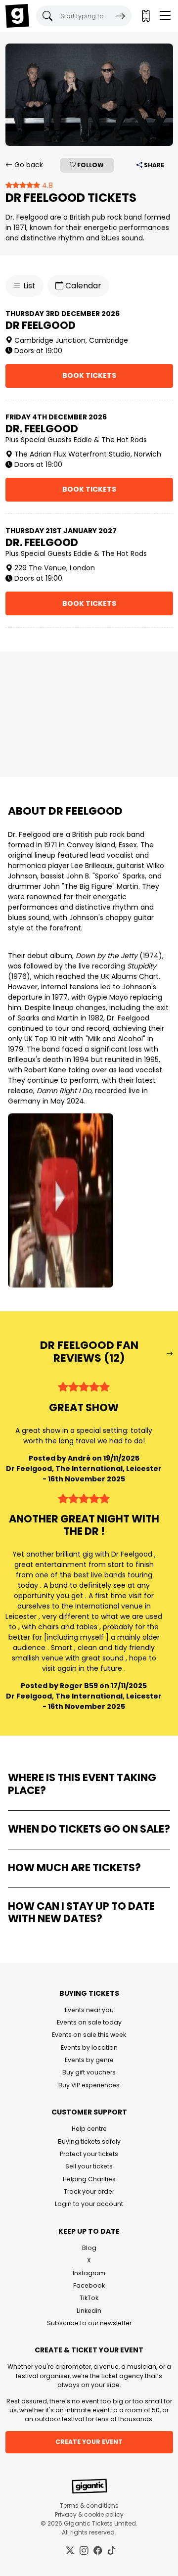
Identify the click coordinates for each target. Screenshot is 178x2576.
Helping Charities (89, 2179)
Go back (28, 165)
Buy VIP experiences (89, 2085)
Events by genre (89, 2060)
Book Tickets (89, 375)
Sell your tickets (89, 2166)
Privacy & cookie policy (89, 2514)
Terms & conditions (89, 2506)
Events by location (89, 2047)
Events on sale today (89, 2022)
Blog (89, 2248)
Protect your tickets (89, 2154)
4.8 (46, 185)
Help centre (89, 2129)
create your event (89, 2442)
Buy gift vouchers (89, 2072)
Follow (90, 165)
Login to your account (89, 2204)
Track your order (89, 2191)
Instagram (89, 2273)
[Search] (121, 16)
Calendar (82, 286)
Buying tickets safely (89, 2141)
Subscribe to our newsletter (89, 2323)
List (28, 286)
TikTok (89, 2298)
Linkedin (89, 2311)
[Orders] (145, 16)
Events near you (89, 2010)
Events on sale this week (89, 2035)
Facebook (89, 2285)
